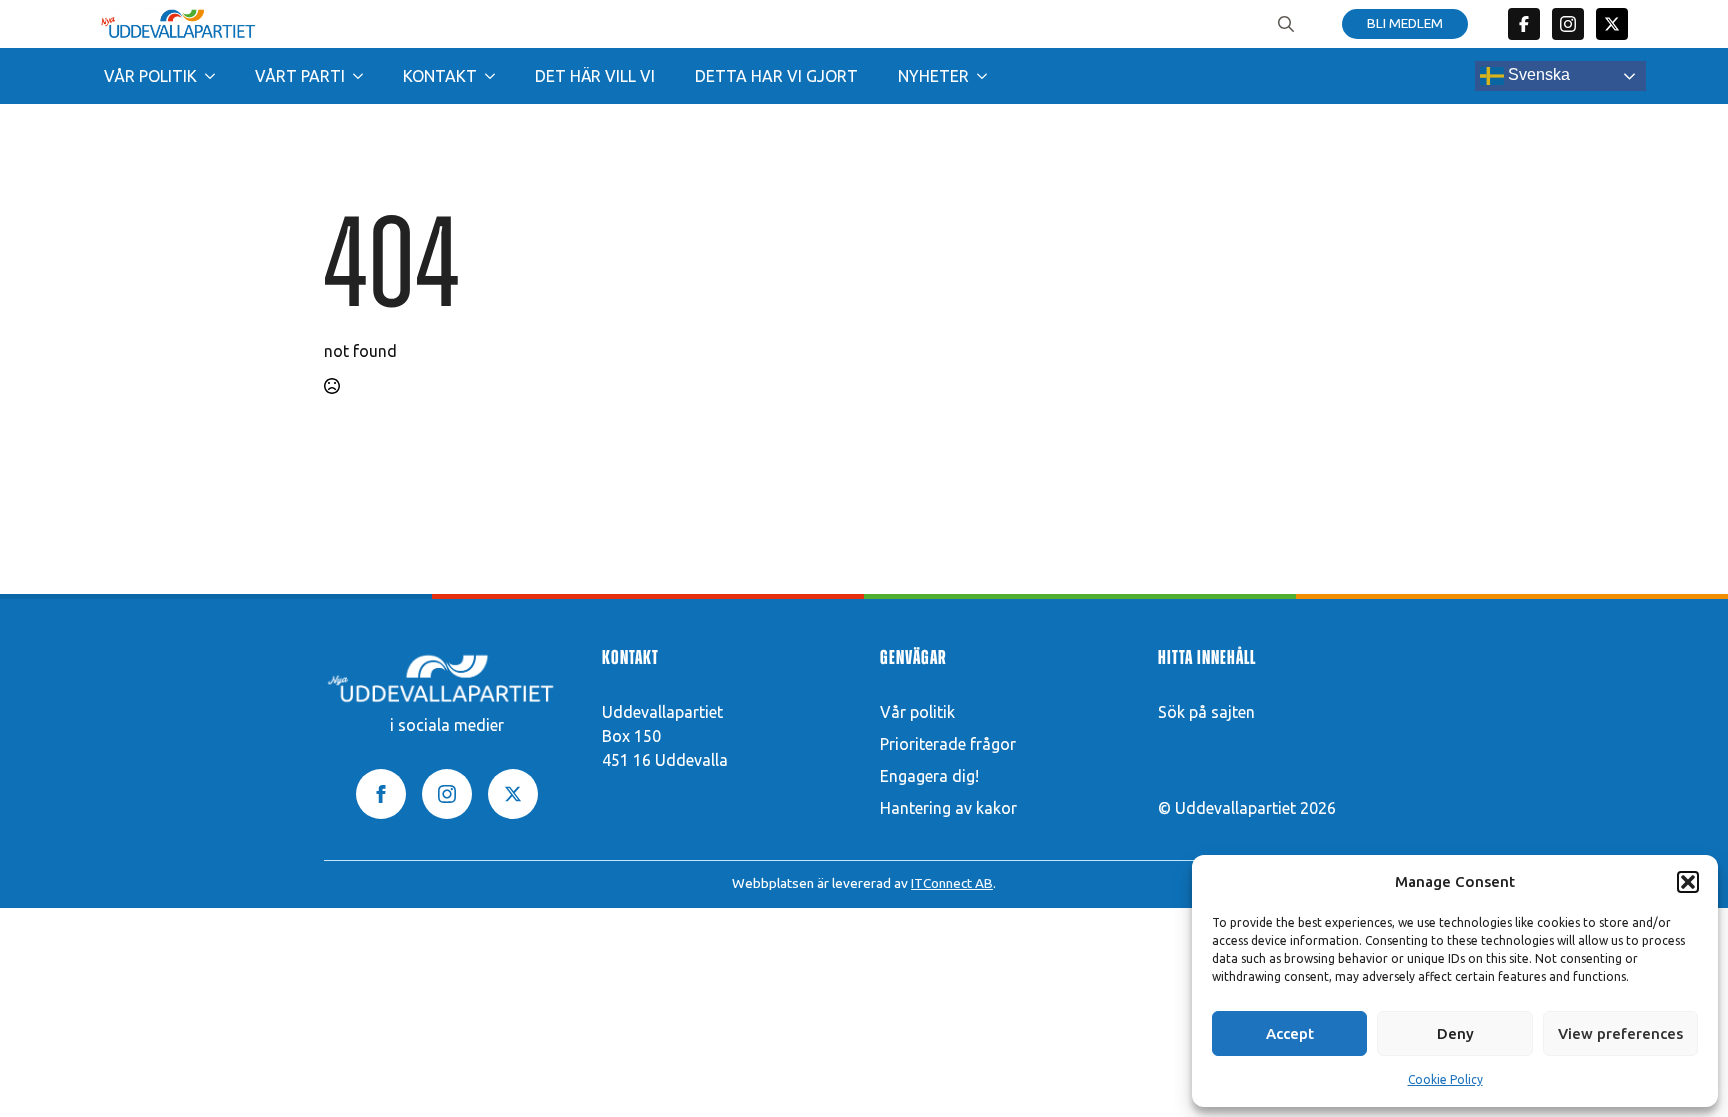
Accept (1290, 1033)
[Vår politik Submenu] (216, 76)
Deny (1455, 1033)
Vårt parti (300, 76)
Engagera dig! (929, 776)
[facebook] (381, 794)
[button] (1688, 882)
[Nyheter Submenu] (988, 76)
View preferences (1620, 1033)
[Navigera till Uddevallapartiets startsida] (178, 24)
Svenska (1537, 74)
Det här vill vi (595, 76)
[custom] (1524, 24)
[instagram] (447, 794)
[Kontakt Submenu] (496, 76)
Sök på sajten (1206, 712)
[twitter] (1612, 24)
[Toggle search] (1286, 24)
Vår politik (150, 76)
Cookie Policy (1445, 1079)
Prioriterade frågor (948, 744)
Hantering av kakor (948, 808)
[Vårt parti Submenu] (364, 76)
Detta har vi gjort (776, 76)
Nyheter (933, 76)
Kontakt (440, 76)
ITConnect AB (952, 883)
